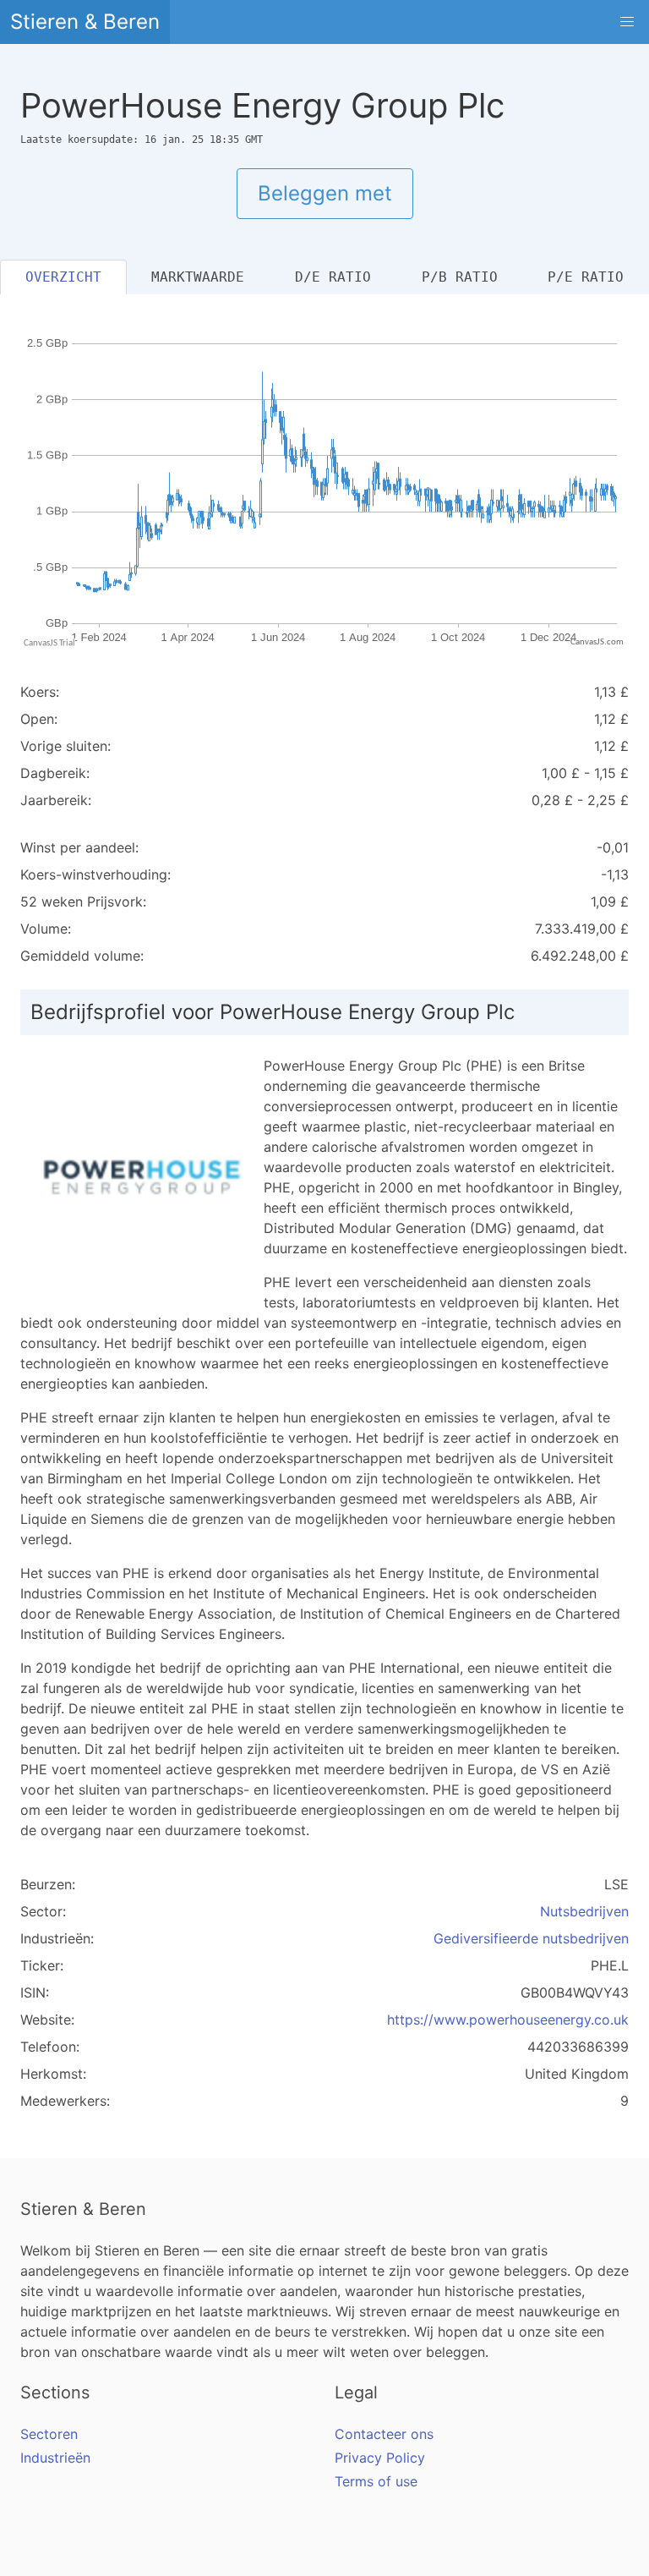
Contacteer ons (384, 2434)
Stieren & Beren (85, 22)
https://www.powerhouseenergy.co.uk (508, 2020)
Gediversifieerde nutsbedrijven (531, 1938)
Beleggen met (325, 193)
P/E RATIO (586, 277)
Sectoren (49, 2434)
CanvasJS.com (597, 642)
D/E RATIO (333, 277)
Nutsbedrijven (584, 1911)
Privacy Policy (380, 2458)
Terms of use (376, 2481)
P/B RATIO (460, 277)
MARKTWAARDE (198, 277)
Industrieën (55, 2458)
